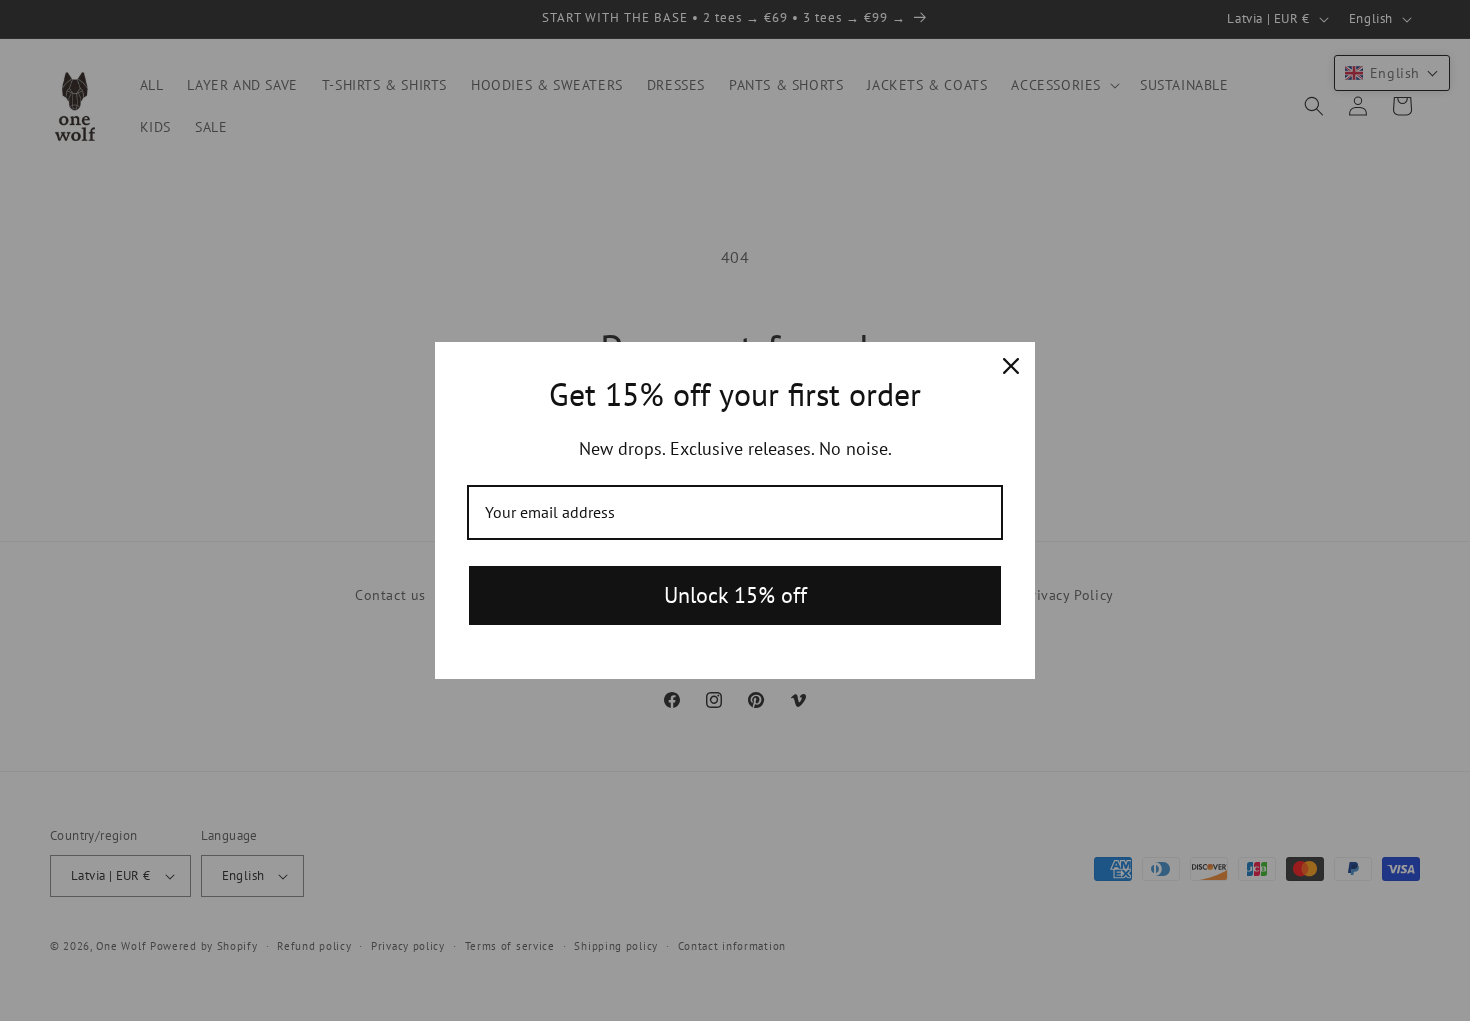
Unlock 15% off (735, 595)
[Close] (1011, 366)
